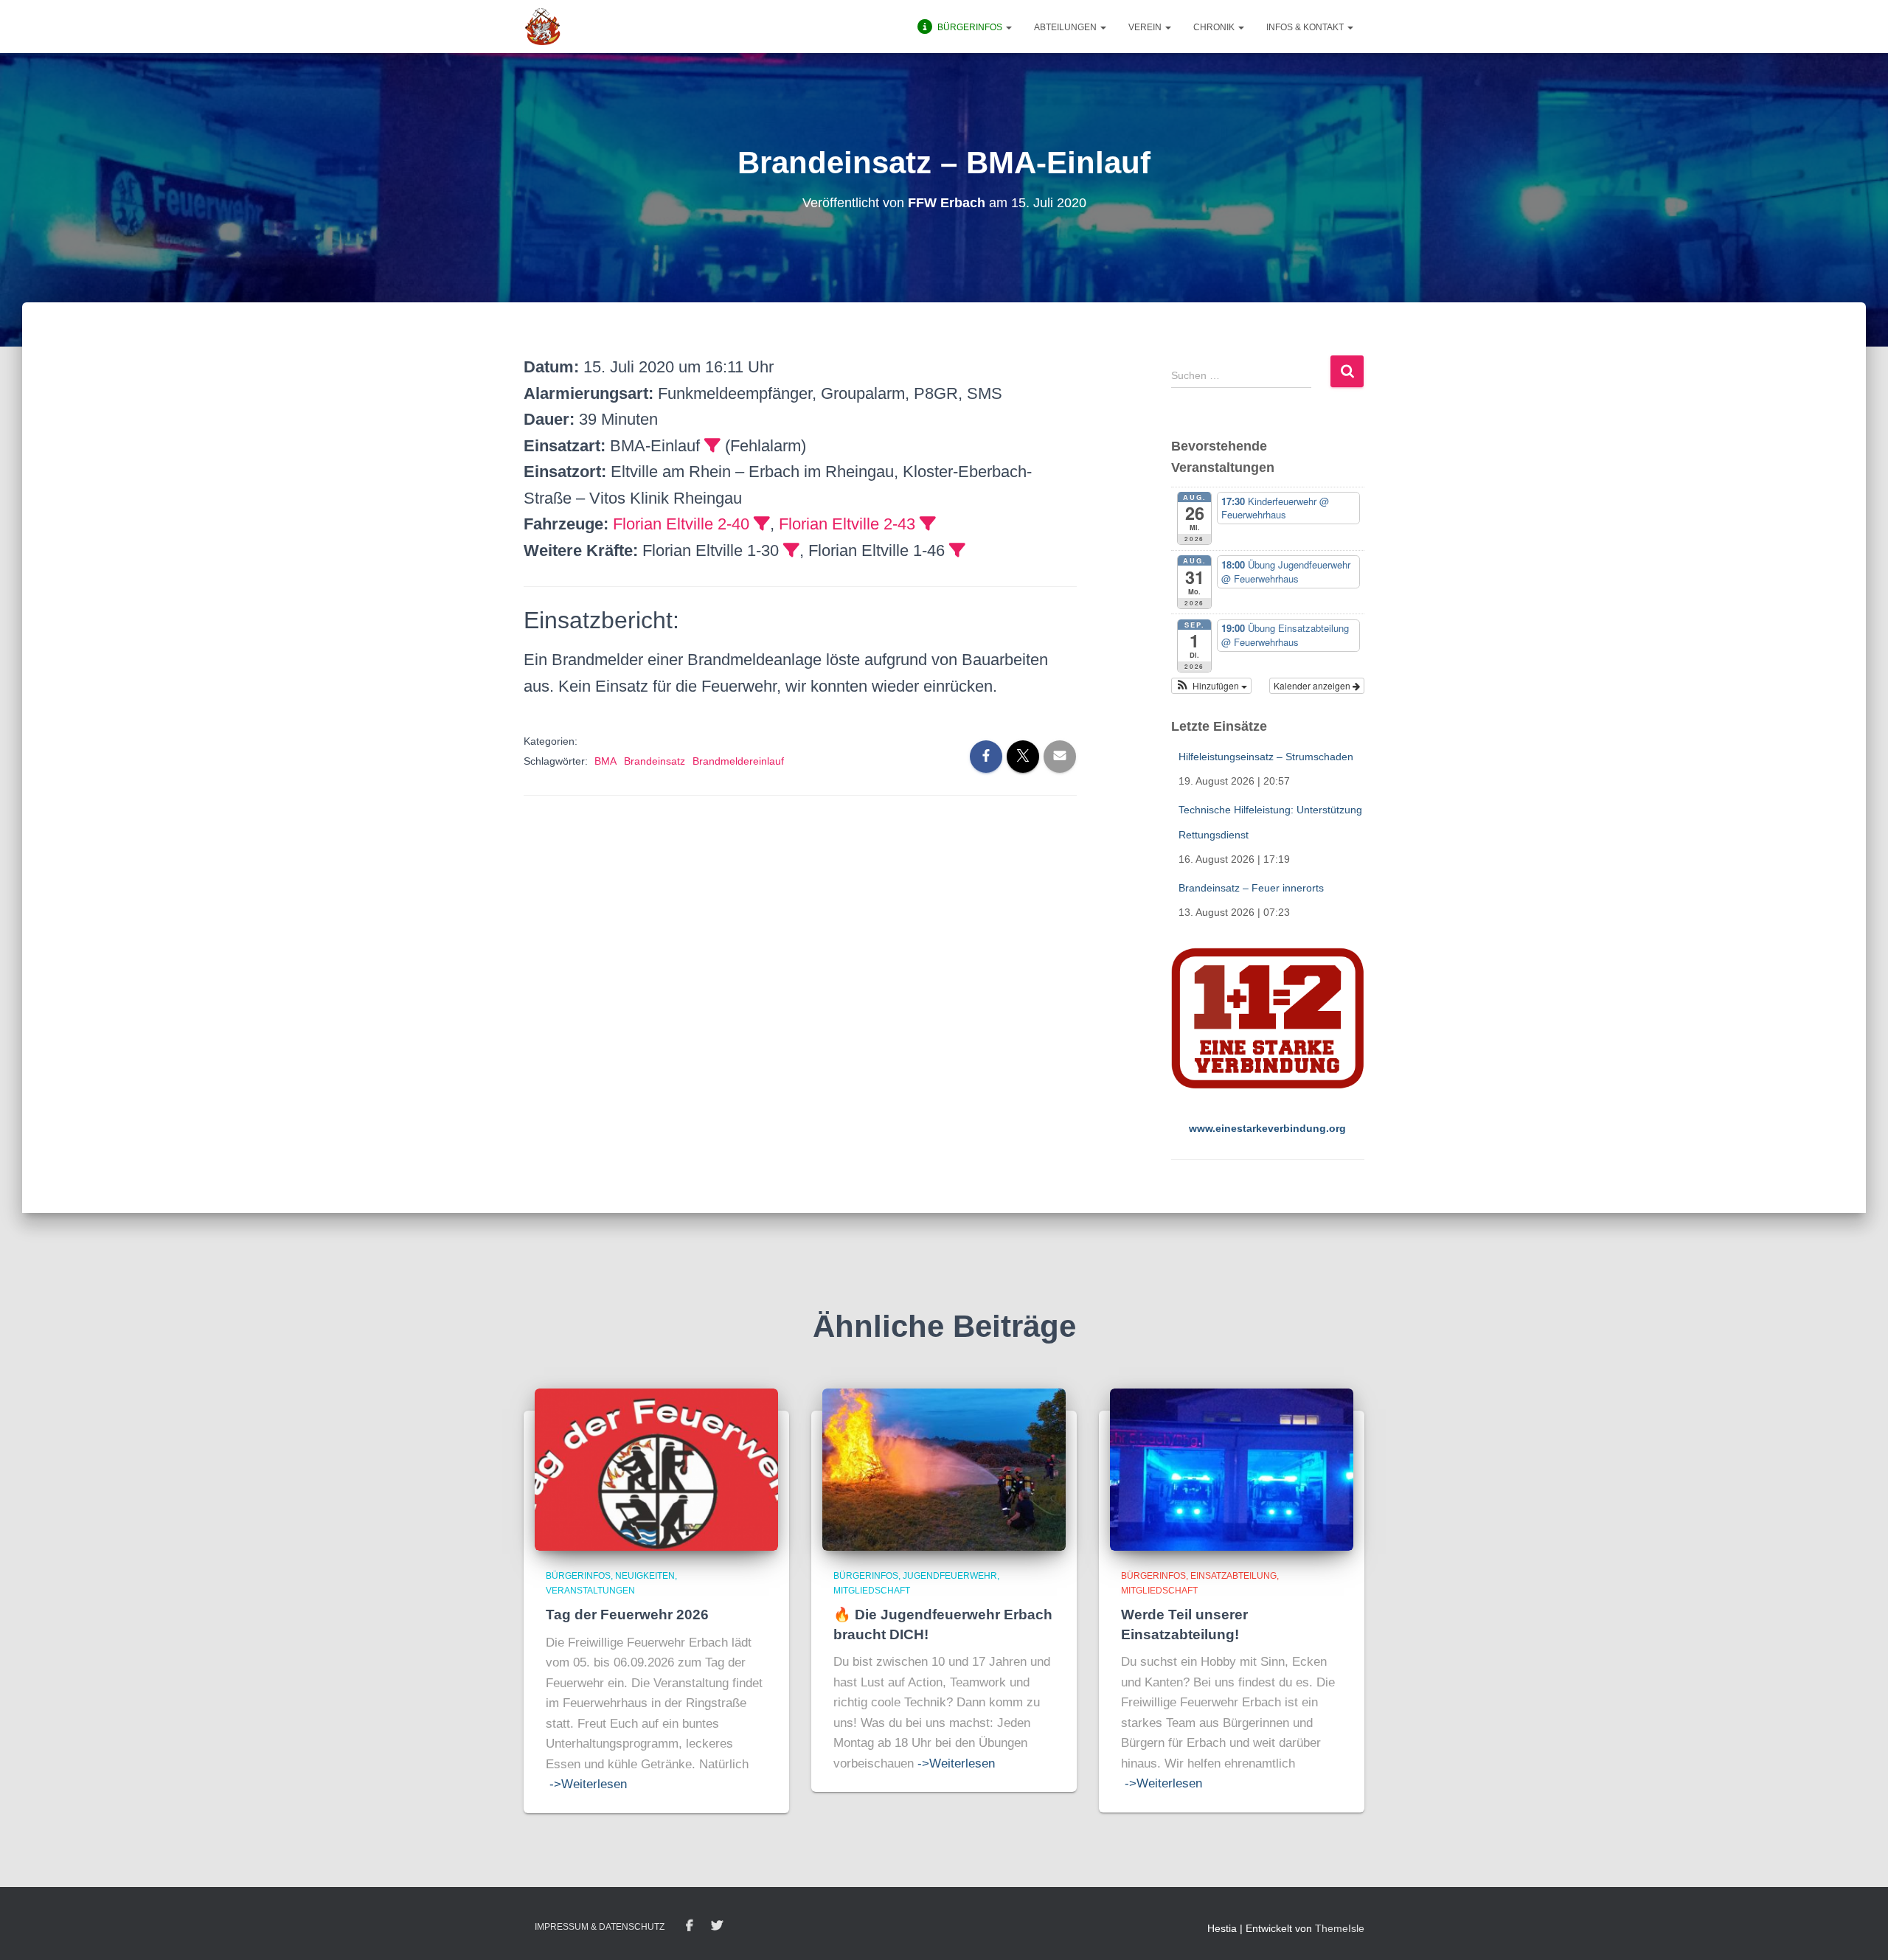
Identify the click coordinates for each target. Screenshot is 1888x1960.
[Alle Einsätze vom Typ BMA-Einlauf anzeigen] (712, 445)
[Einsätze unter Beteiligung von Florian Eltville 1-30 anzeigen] (791, 550)
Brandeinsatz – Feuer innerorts (1251, 888)
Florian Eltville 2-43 (847, 524)
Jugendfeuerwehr (950, 1576)
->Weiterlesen (588, 1784)
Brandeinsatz (655, 761)
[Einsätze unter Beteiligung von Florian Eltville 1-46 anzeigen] (957, 550)
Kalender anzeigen (1313, 685)
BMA (605, 761)
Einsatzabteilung (1233, 1576)
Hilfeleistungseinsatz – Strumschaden (1266, 757)
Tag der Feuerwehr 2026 (627, 1615)
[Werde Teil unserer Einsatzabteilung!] (1232, 1469)
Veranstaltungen (590, 1591)
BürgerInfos (578, 1576)
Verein (1146, 27)
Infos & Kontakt (1306, 27)
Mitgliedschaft (872, 1591)
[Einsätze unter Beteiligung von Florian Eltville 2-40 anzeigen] (762, 524)
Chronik (1215, 27)
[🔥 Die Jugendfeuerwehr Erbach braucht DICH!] (944, 1469)
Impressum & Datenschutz (600, 1927)
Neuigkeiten (645, 1576)
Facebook (690, 1926)
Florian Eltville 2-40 (681, 524)
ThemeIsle (1340, 1928)
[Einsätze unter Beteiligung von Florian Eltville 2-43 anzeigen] (928, 524)
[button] (1008, 27)
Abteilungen (1066, 27)
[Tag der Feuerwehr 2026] (656, 1469)
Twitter (717, 1926)
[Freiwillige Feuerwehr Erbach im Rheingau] (543, 27)
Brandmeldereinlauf (738, 761)
